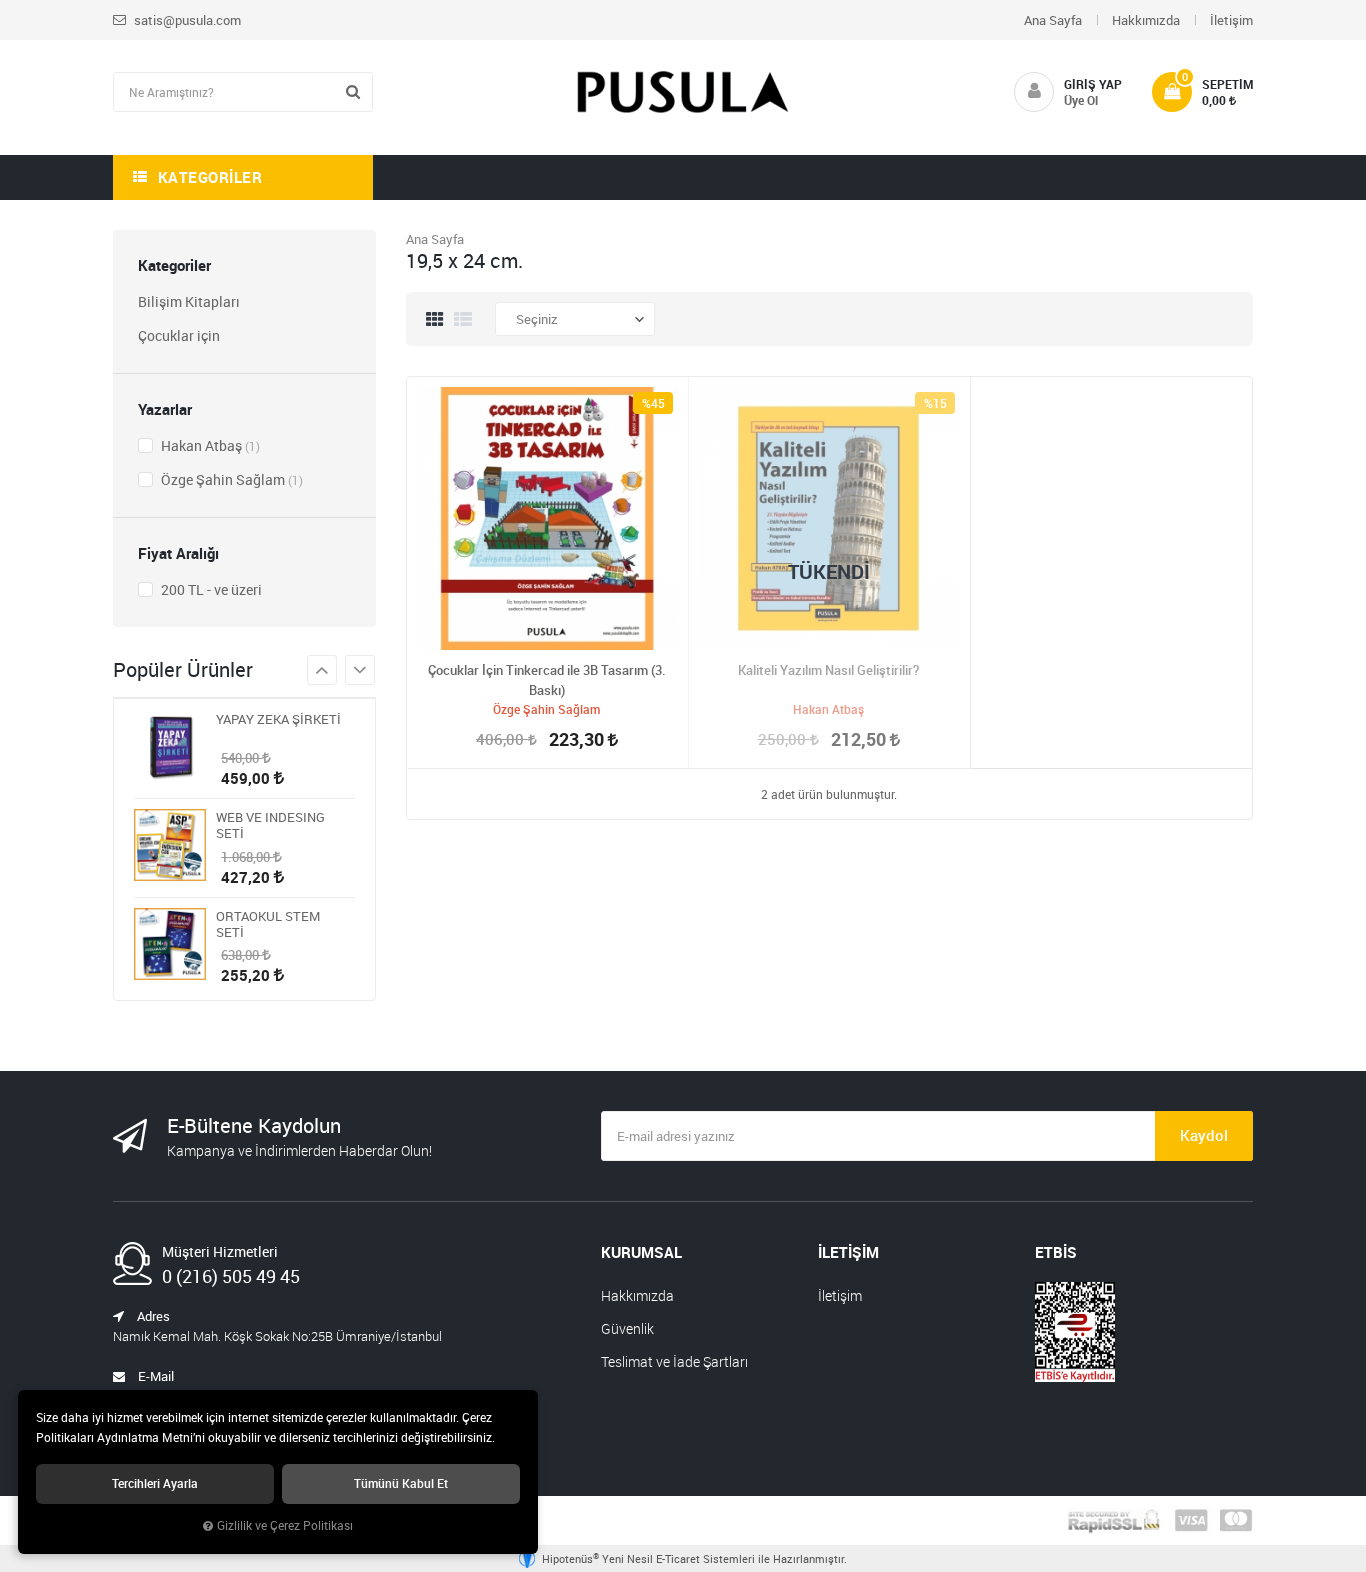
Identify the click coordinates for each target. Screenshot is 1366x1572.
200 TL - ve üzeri (210, 589)
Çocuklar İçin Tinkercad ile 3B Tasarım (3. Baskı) (547, 680)
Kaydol (1204, 1135)
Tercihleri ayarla (155, 1483)
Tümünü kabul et (401, 1483)
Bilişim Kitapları (189, 301)
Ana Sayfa (1053, 20)
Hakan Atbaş (209, 445)
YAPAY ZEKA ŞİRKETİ (278, 719)
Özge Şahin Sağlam (230, 479)
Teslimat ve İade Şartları (674, 1361)
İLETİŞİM (848, 1252)
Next (322, 670)
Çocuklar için (179, 335)
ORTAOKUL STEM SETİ (268, 924)
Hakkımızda (1146, 20)
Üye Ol (1081, 100)
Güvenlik (627, 1328)
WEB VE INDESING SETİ (270, 825)
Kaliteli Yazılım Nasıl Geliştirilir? (828, 670)
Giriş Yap (1093, 84)
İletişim (1231, 20)
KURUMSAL (641, 1252)
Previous (360, 670)
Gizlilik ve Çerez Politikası (285, 1525)
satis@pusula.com (186, 20)
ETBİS (1056, 1252)
